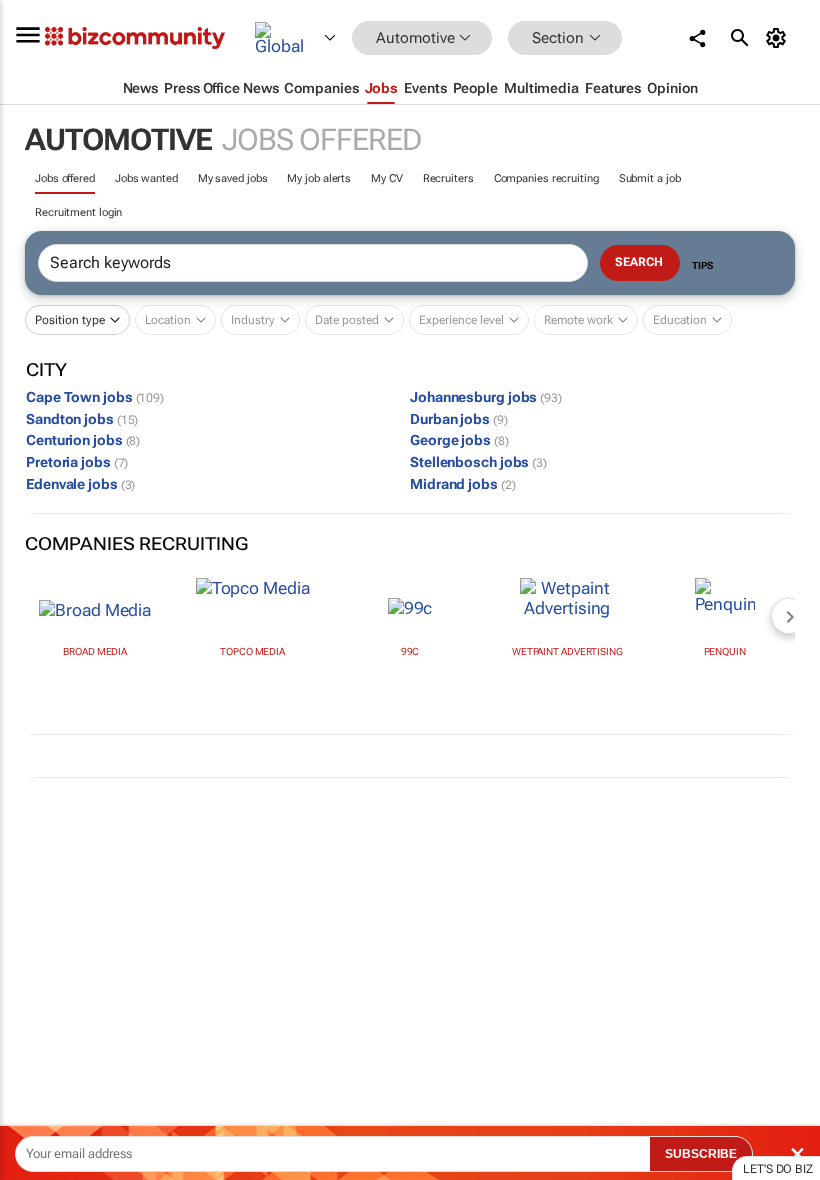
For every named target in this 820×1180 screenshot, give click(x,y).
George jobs (459, 440)
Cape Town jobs (95, 397)
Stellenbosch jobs (478, 462)
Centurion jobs (83, 440)
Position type (70, 320)
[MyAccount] (779, 38)
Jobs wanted (146, 178)
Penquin (725, 651)
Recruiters (448, 178)
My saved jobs (233, 178)
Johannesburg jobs (486, 397)
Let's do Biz (778, 1169)
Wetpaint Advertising (567, 651)
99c (410, 651)
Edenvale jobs (80, 484)
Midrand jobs (462, 484)
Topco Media (252, 651)
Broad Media (95, 651)
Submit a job (650, 178)
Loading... (38, 935)
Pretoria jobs (77, 462)
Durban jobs (459, 419)
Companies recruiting (546, 178)
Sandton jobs (82, 419)
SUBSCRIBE (701, 1154)
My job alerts (319, 178)
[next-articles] (789, 616)
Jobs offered (65, 178)
